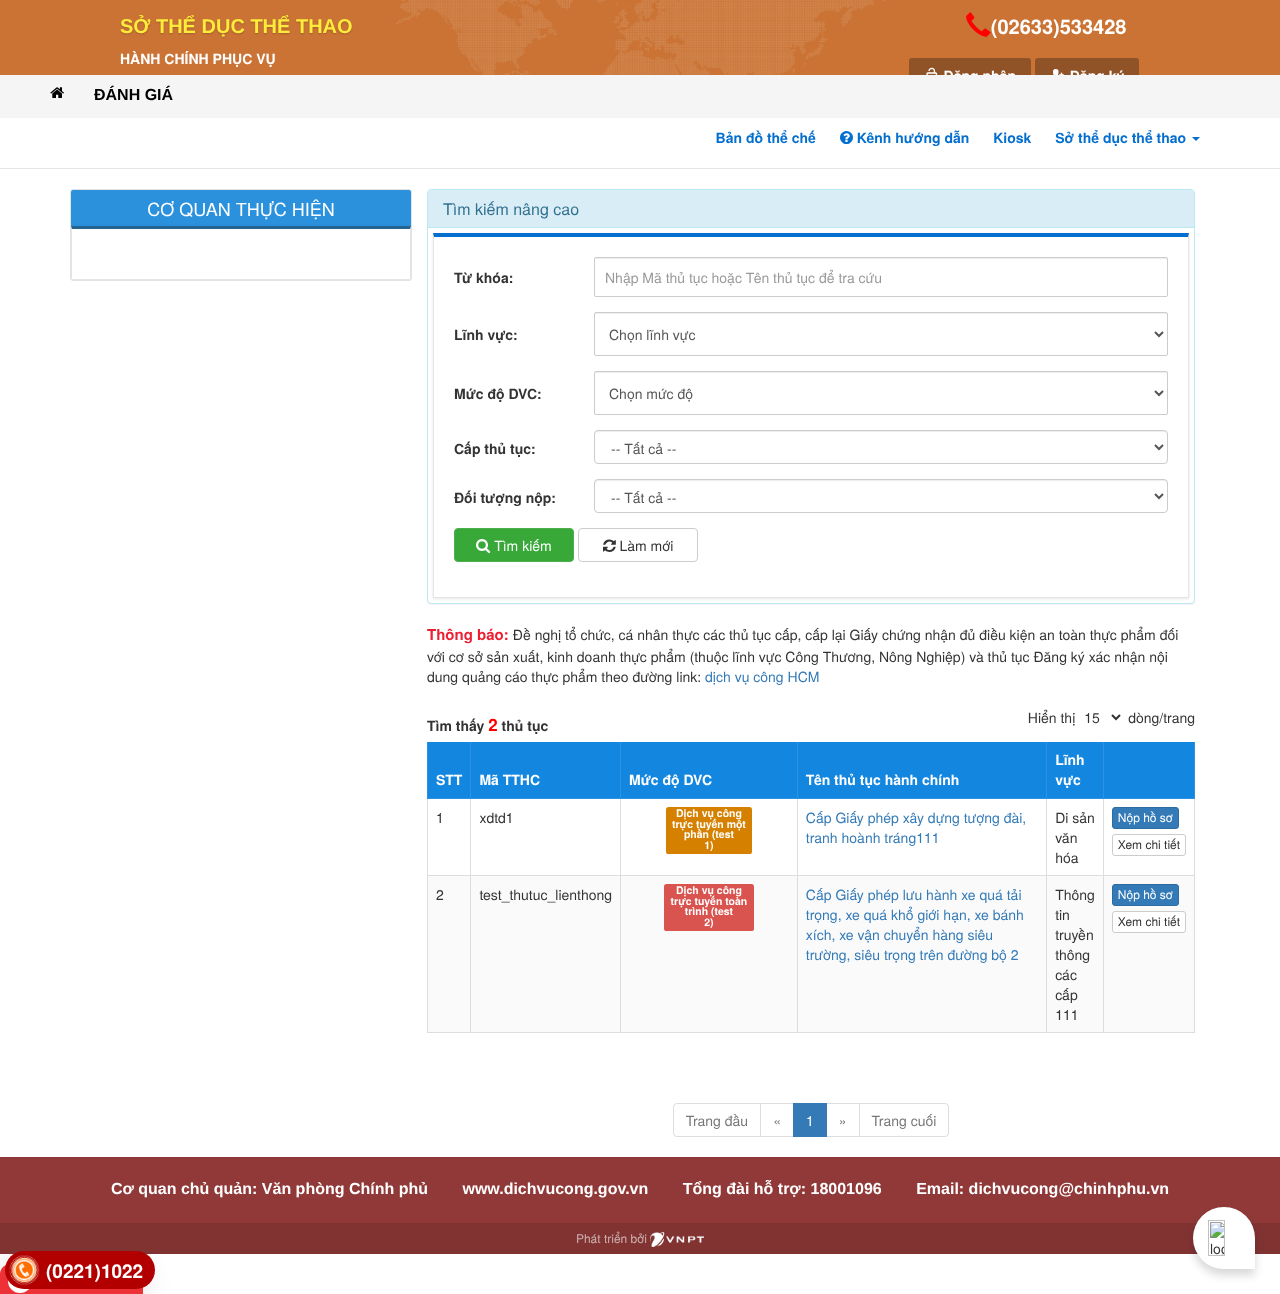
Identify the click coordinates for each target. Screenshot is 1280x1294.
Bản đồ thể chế (766, 138)
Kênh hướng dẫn (911, 138)
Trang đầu (717, 1120)
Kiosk (1012, 138)
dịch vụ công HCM (762, 676)
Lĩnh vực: (486, 335)
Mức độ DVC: (498, 394)
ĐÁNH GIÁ (133, 95)
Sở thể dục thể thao (236, 27)
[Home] (57, 92)
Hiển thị (1051, 717)
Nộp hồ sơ (1145, 817)
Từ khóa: (483, 278)
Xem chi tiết (1149, 844)
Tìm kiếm (520, 545)
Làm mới (645, 545)
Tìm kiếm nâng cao (511, 208)
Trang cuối (904, 1120)
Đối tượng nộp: (505, 498)
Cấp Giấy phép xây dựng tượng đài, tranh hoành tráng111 (916, 827)
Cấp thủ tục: (495, 449)
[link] (80, 1270)
